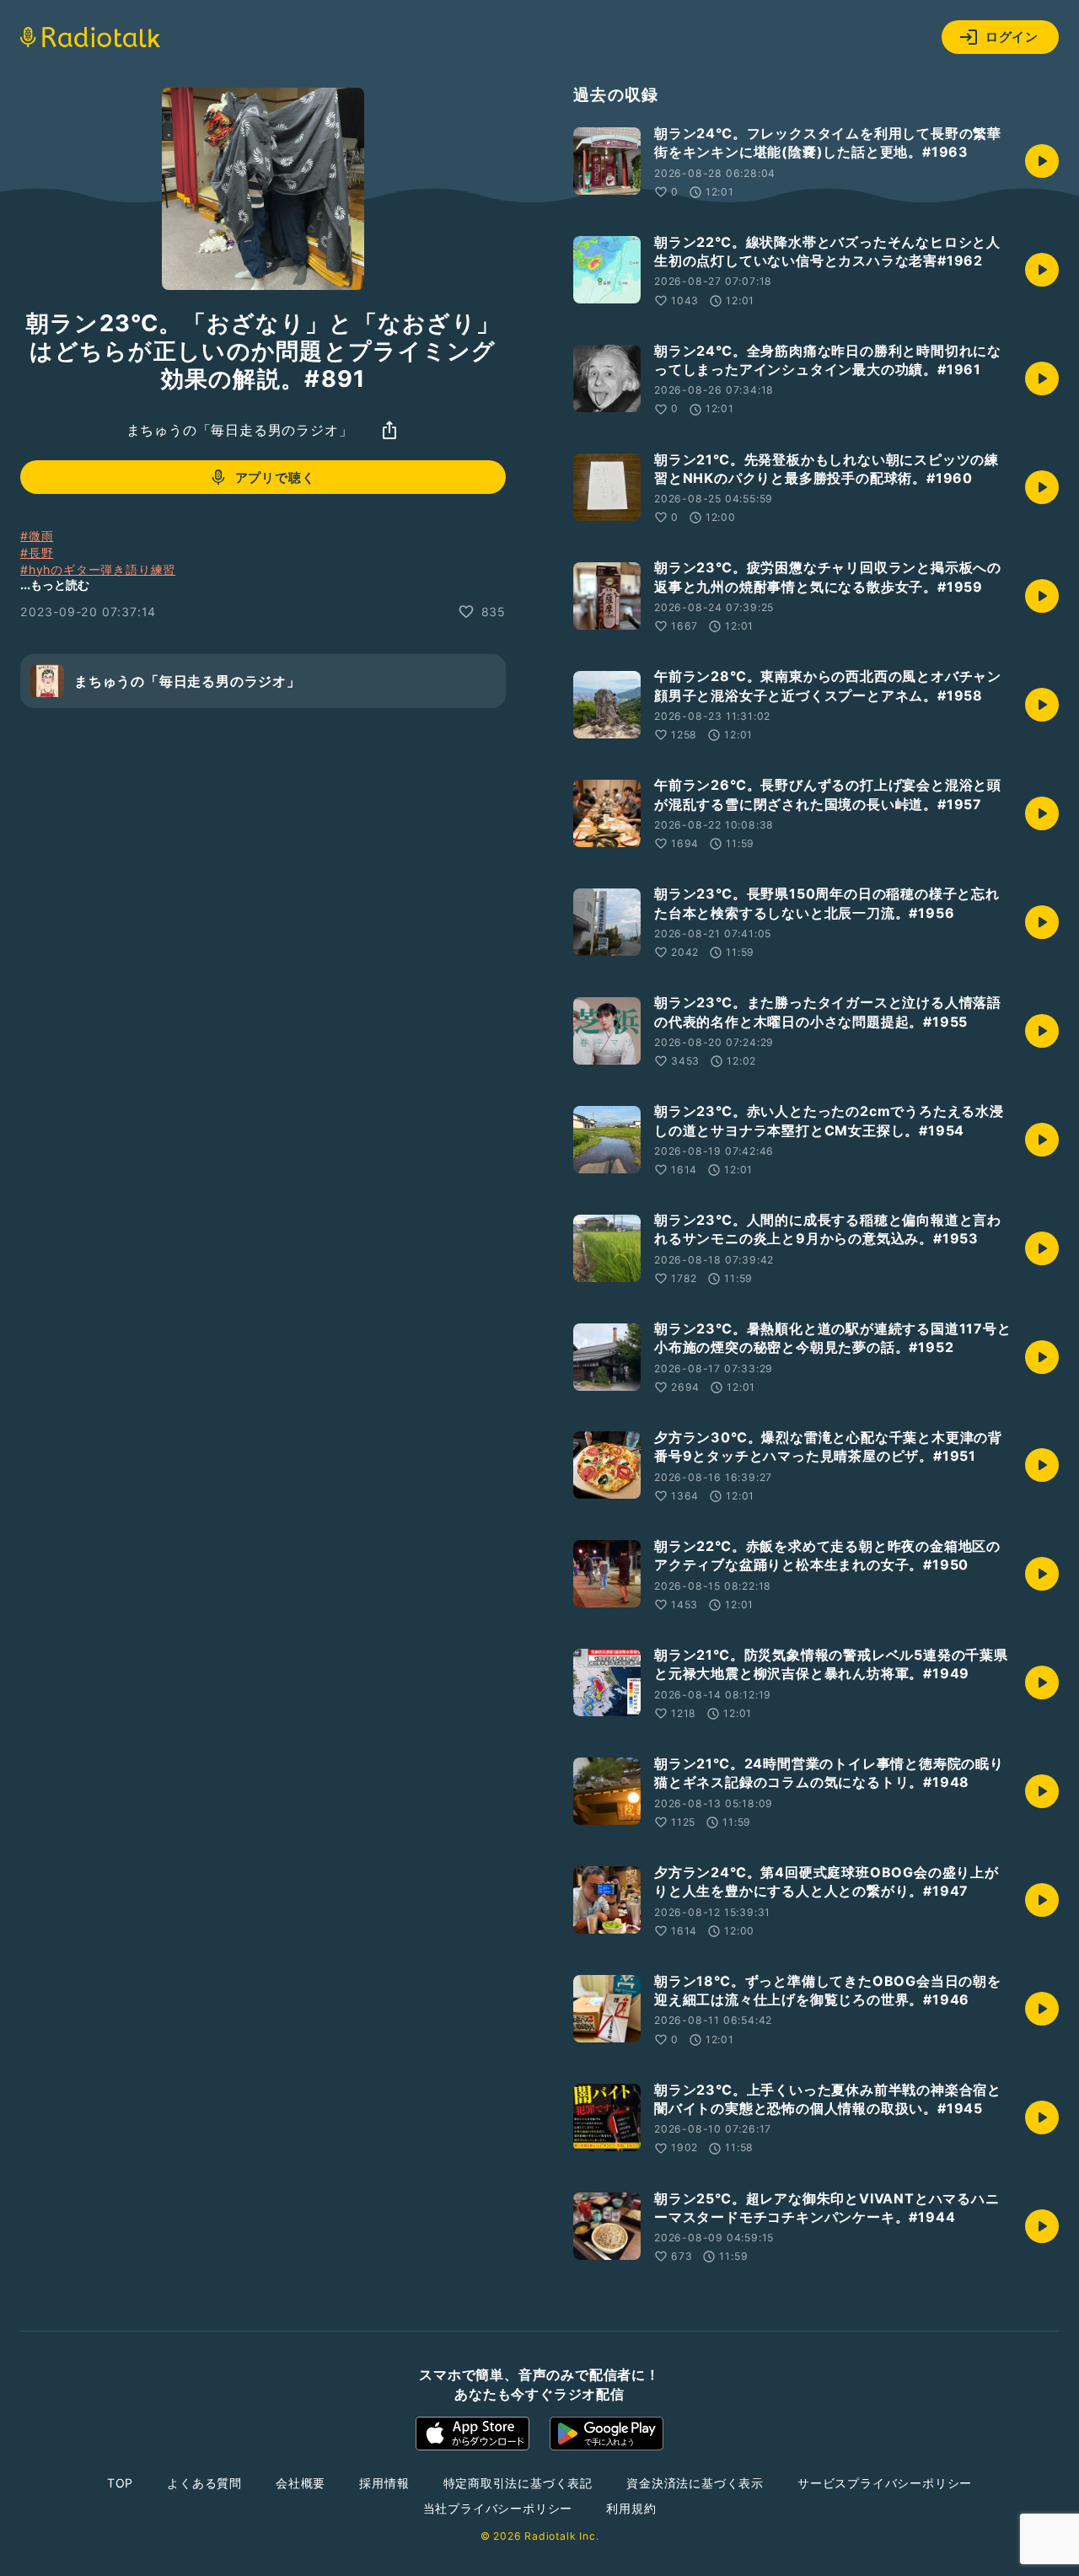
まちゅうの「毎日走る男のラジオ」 (240, 430)
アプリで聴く (275, 477)
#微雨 (37, 536)
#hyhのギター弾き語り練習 (98, 569)
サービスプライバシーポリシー (885, 2483)
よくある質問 (204, 2483)
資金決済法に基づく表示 (695, 2483)
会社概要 (301, 2483)
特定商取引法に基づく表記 (518, 2483)
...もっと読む (55, 585)
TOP (120, 2483)
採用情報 (384, 2483)
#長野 (37, 553)
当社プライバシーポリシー (498, 2508)
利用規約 (631, 2508)
